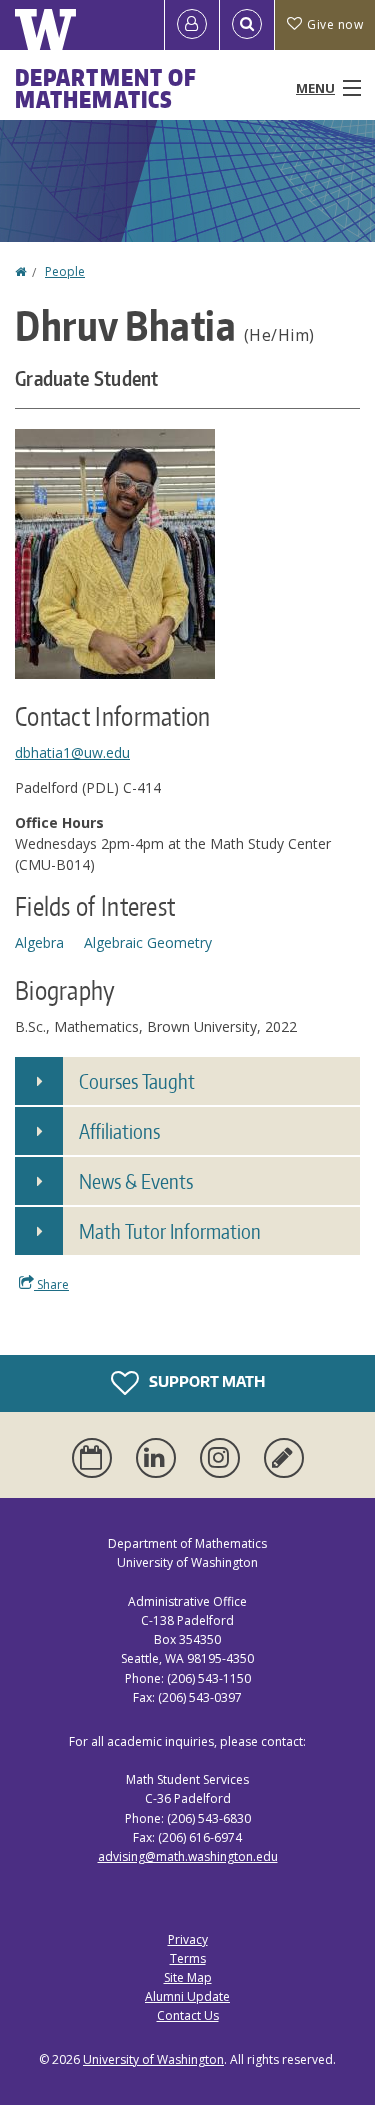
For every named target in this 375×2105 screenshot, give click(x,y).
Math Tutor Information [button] (170, 1231)
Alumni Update (187, 1996)
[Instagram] (224, 1458)
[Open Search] (247, 25)
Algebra (39, 942)
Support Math (205, 1381)
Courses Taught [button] (137, 1081)
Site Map (188, 1977)
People (65, 271)
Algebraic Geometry (148, 942)
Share (51, 1284)
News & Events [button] (136, 1181)
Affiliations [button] (119, 1131)
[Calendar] (96, 1458)
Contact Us (188, 2015)
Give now (335, 24)
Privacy (188, 1939)
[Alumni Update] (284, 1458)
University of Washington (153, 2059)
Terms (188, 1958)
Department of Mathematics (106, 88)
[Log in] (192, 25)
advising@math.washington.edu (188, 1856)
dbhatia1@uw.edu (72, 752)
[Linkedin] (160, 1458)
